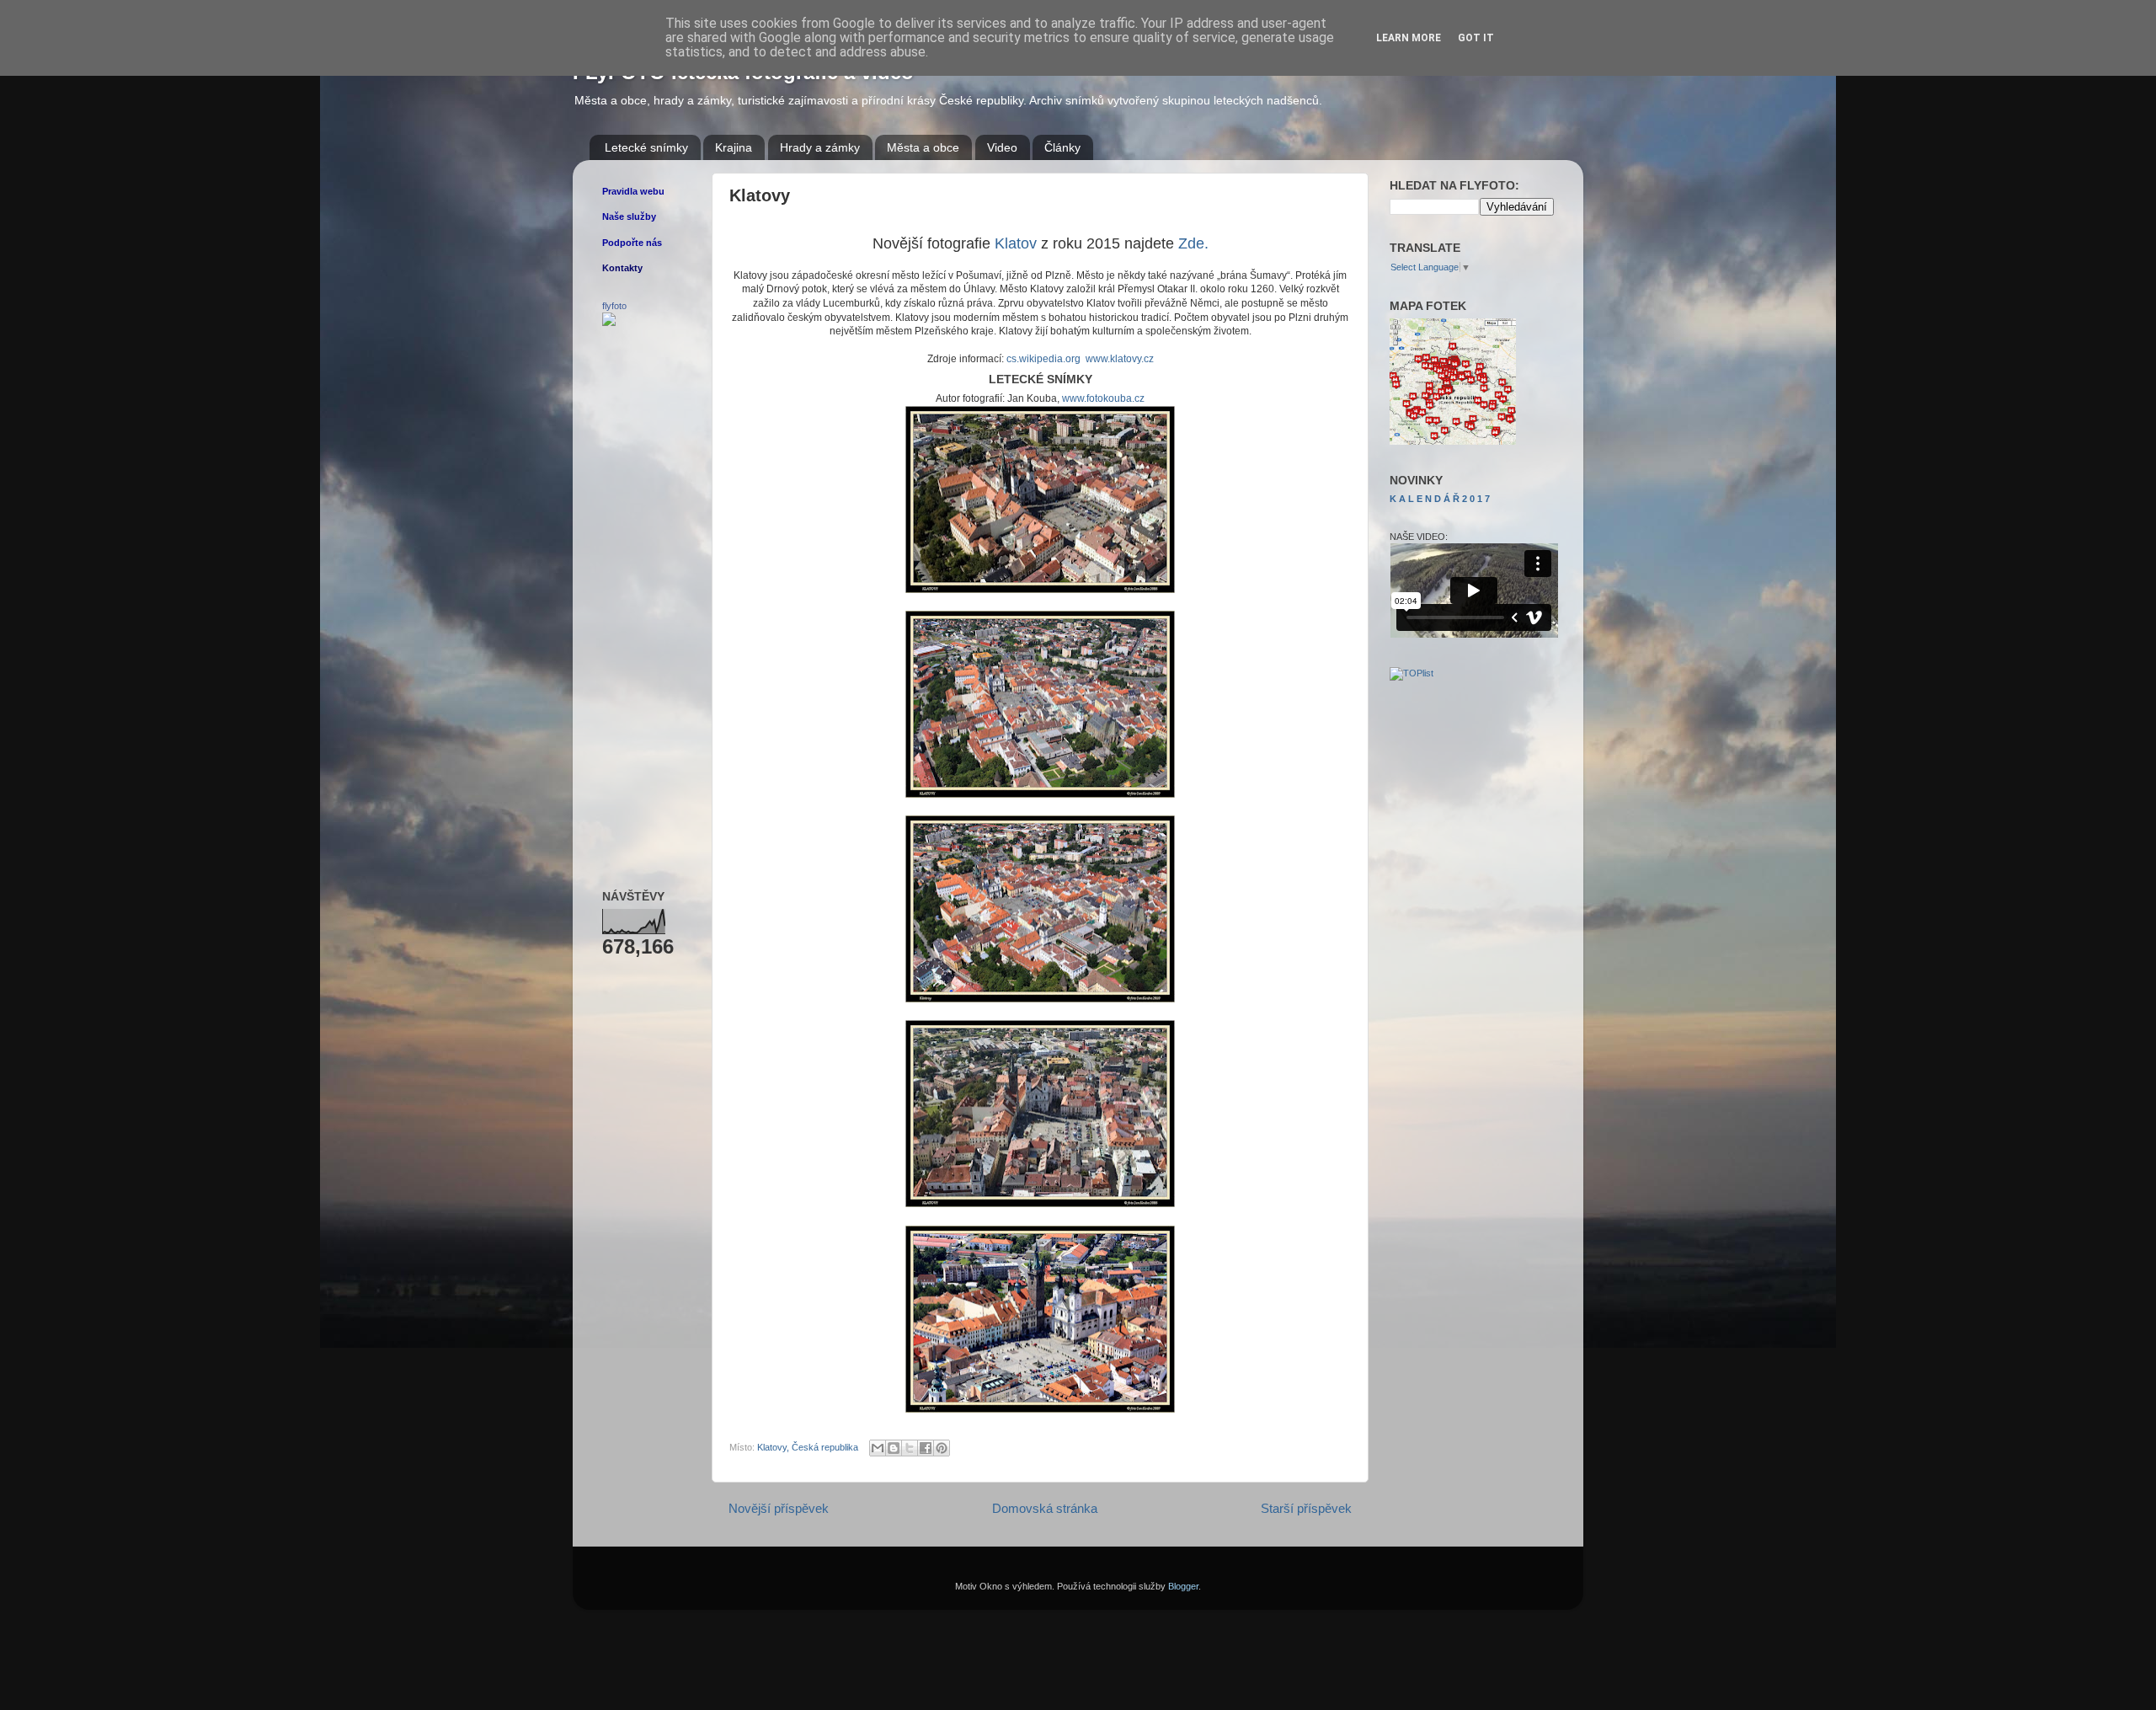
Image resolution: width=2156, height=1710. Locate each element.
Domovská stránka (1045, 1508)
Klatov (1016, 243)
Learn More (1409, 38)
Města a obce (923, 147)
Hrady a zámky (820, 147)
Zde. (1193, 243)
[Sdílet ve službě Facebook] (926, 1448)
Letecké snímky (646, 147)
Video (1002, 147)
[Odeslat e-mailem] (878, 1448)
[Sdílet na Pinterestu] (942, 1448)
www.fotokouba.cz (1103, 398)
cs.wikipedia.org (1043, 359)
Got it (1476, 38)
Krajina (734, 147)
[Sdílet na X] (910, 1448)
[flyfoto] (609, 323)
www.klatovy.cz (1120, 359)
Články (1062, 147)
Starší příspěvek (1306, 1508)
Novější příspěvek (779, 1508)
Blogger (1183, 1586)
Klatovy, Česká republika (808, 1447)
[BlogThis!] (894, 1448)
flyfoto (614, 306)
